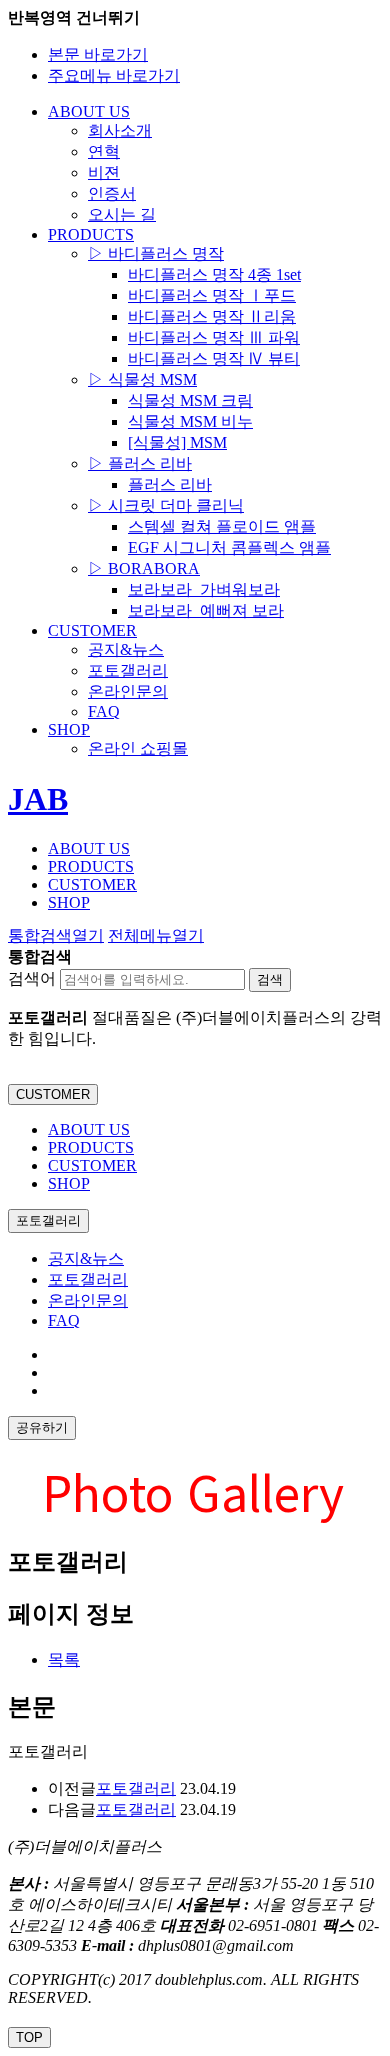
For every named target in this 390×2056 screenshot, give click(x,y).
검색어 (32, 978)
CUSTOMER (53, 1094)
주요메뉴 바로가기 (114, 75)
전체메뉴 (156, 935)
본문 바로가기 (98, 54)
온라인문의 (88, 1300)
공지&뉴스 (86, 1258)
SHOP (69, 1183)
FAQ (64, 1320)
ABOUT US (89, 1129)
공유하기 (42, 1427)
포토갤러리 (88, 1279)
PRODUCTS (91, 1147)
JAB (38, 799)
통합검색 (56, 935)
